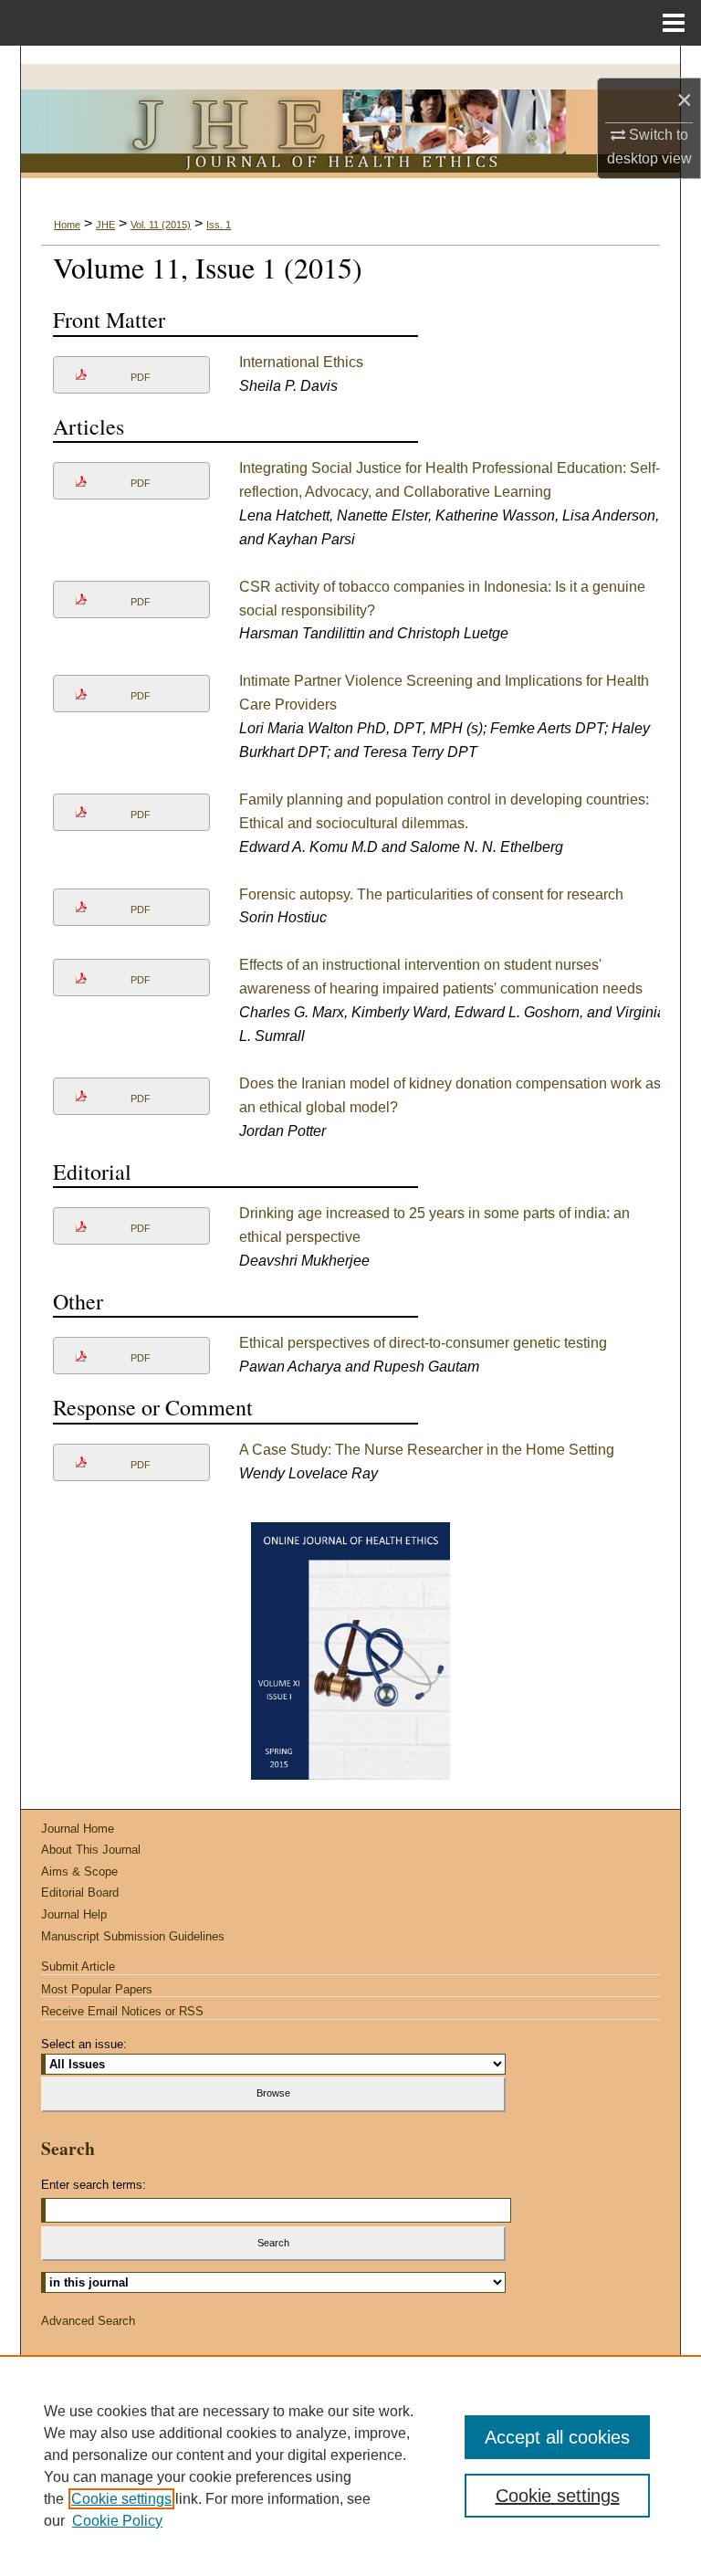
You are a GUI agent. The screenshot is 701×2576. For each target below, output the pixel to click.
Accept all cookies (557, 2437)
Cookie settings (121, 2499)
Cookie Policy (117, 2521)
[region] (350, 2466)
